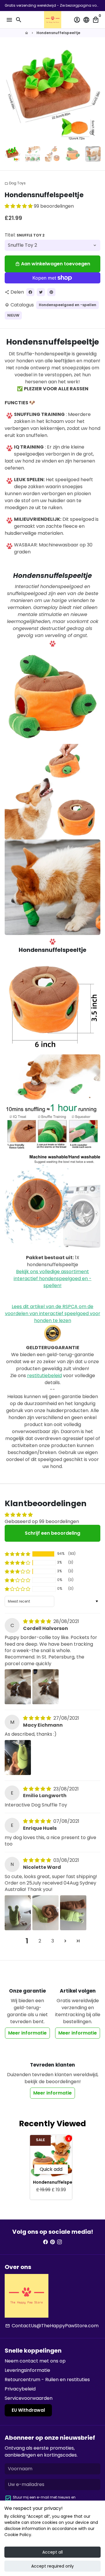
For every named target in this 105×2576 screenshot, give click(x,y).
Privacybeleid (20, 2389)
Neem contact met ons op (35, 2361)
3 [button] (53, 1941)
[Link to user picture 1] (18, 1687)
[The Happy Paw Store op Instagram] (60, 2242)
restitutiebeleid (44, 1376)
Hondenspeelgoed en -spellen (68, 305)
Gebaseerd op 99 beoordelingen (42, 1521)
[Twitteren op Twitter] (41, 292)
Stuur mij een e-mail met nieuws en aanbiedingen (44, 2500)
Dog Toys (15, 183)
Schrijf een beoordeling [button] (52, 1533)
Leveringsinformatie (27, 2370)
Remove (69, 2138)
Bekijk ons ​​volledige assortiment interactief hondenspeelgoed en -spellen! (53, 1279)
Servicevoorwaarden (29, 2398)
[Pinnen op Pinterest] (51, 292)
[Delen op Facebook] (30, 292)
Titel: (25, 235)
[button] (19, 206)
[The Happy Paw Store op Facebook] (45, 2242)
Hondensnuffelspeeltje (58, 33)
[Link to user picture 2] (45, 1687)
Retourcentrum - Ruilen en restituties (47, 2380)
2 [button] (40, 1941)
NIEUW (13, 315)
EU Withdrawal (28, 2410)
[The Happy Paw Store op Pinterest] (52, 2242)
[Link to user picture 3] (73, 1913)
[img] (38, 1621)
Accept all (52, 2552)
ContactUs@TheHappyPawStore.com (52, 2326)
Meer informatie (27, 2033)
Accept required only (52, 2566)
